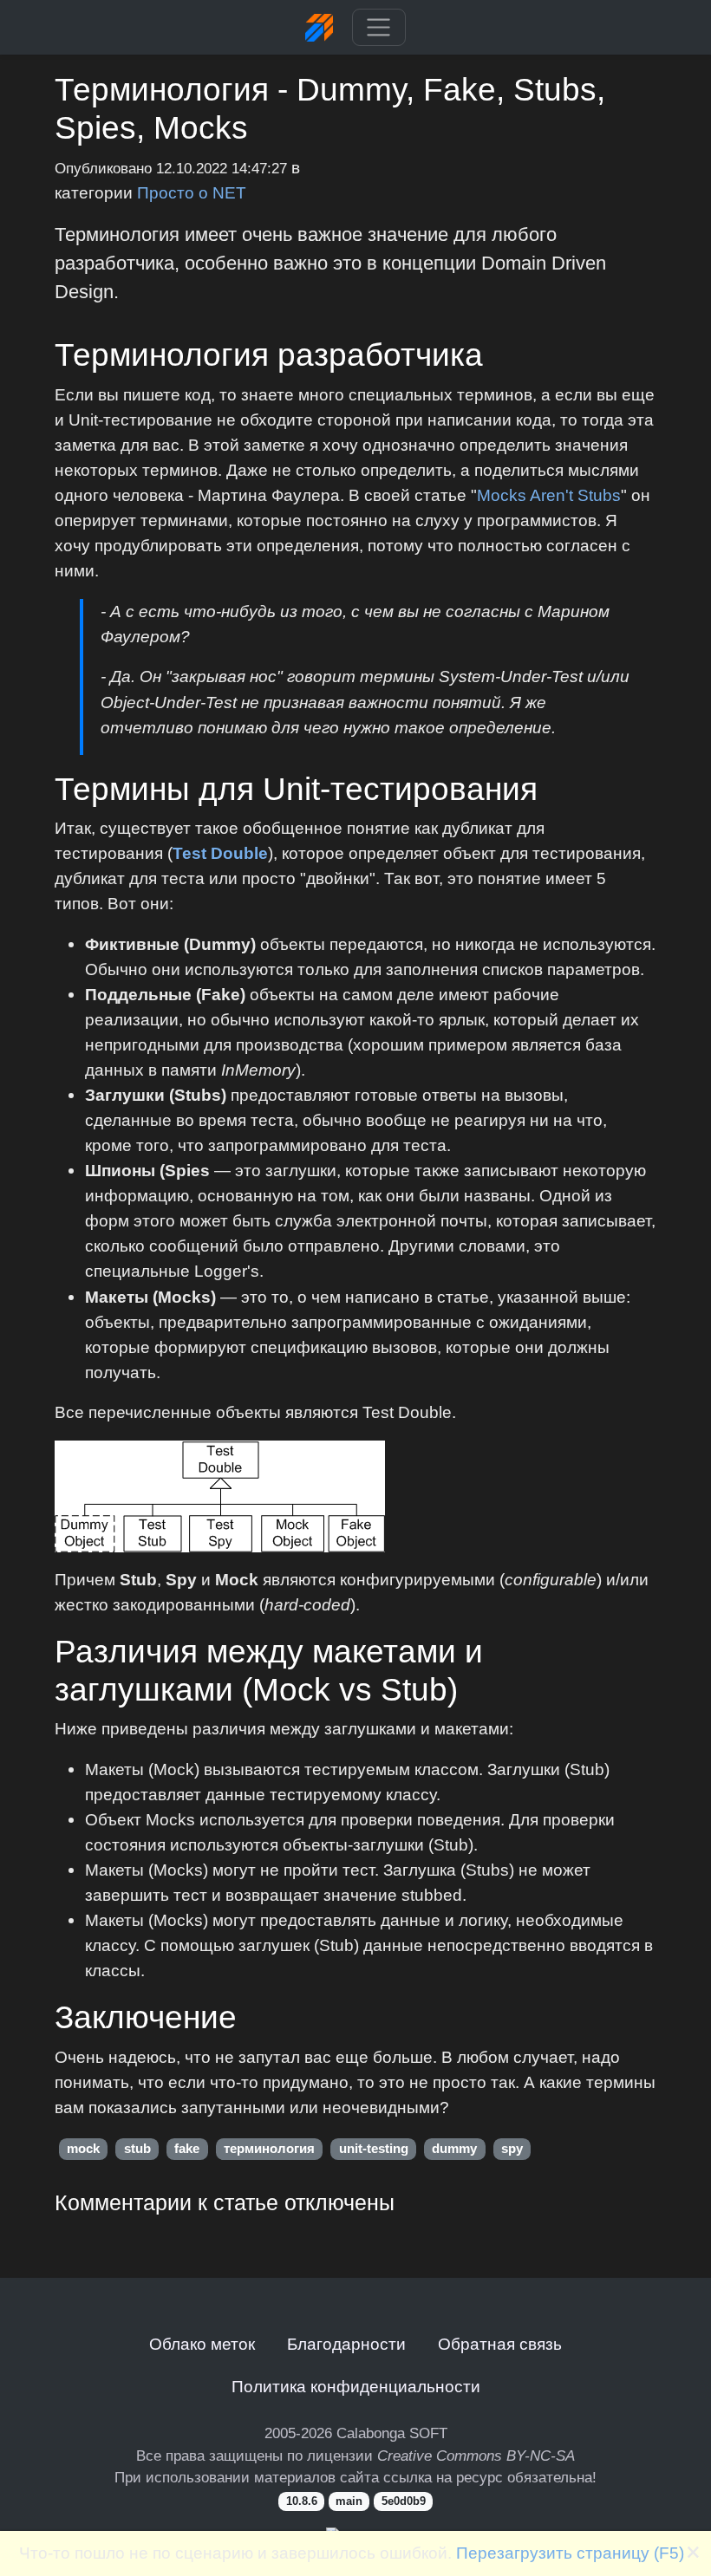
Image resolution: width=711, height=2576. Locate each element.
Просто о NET (192, 192)
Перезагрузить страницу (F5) (570, 2553)
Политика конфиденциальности (356, 2386)
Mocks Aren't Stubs (549, 495)
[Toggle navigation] (378, 28)
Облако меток (202, 2344)
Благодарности (346, 2344)
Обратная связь (500, 2344)
